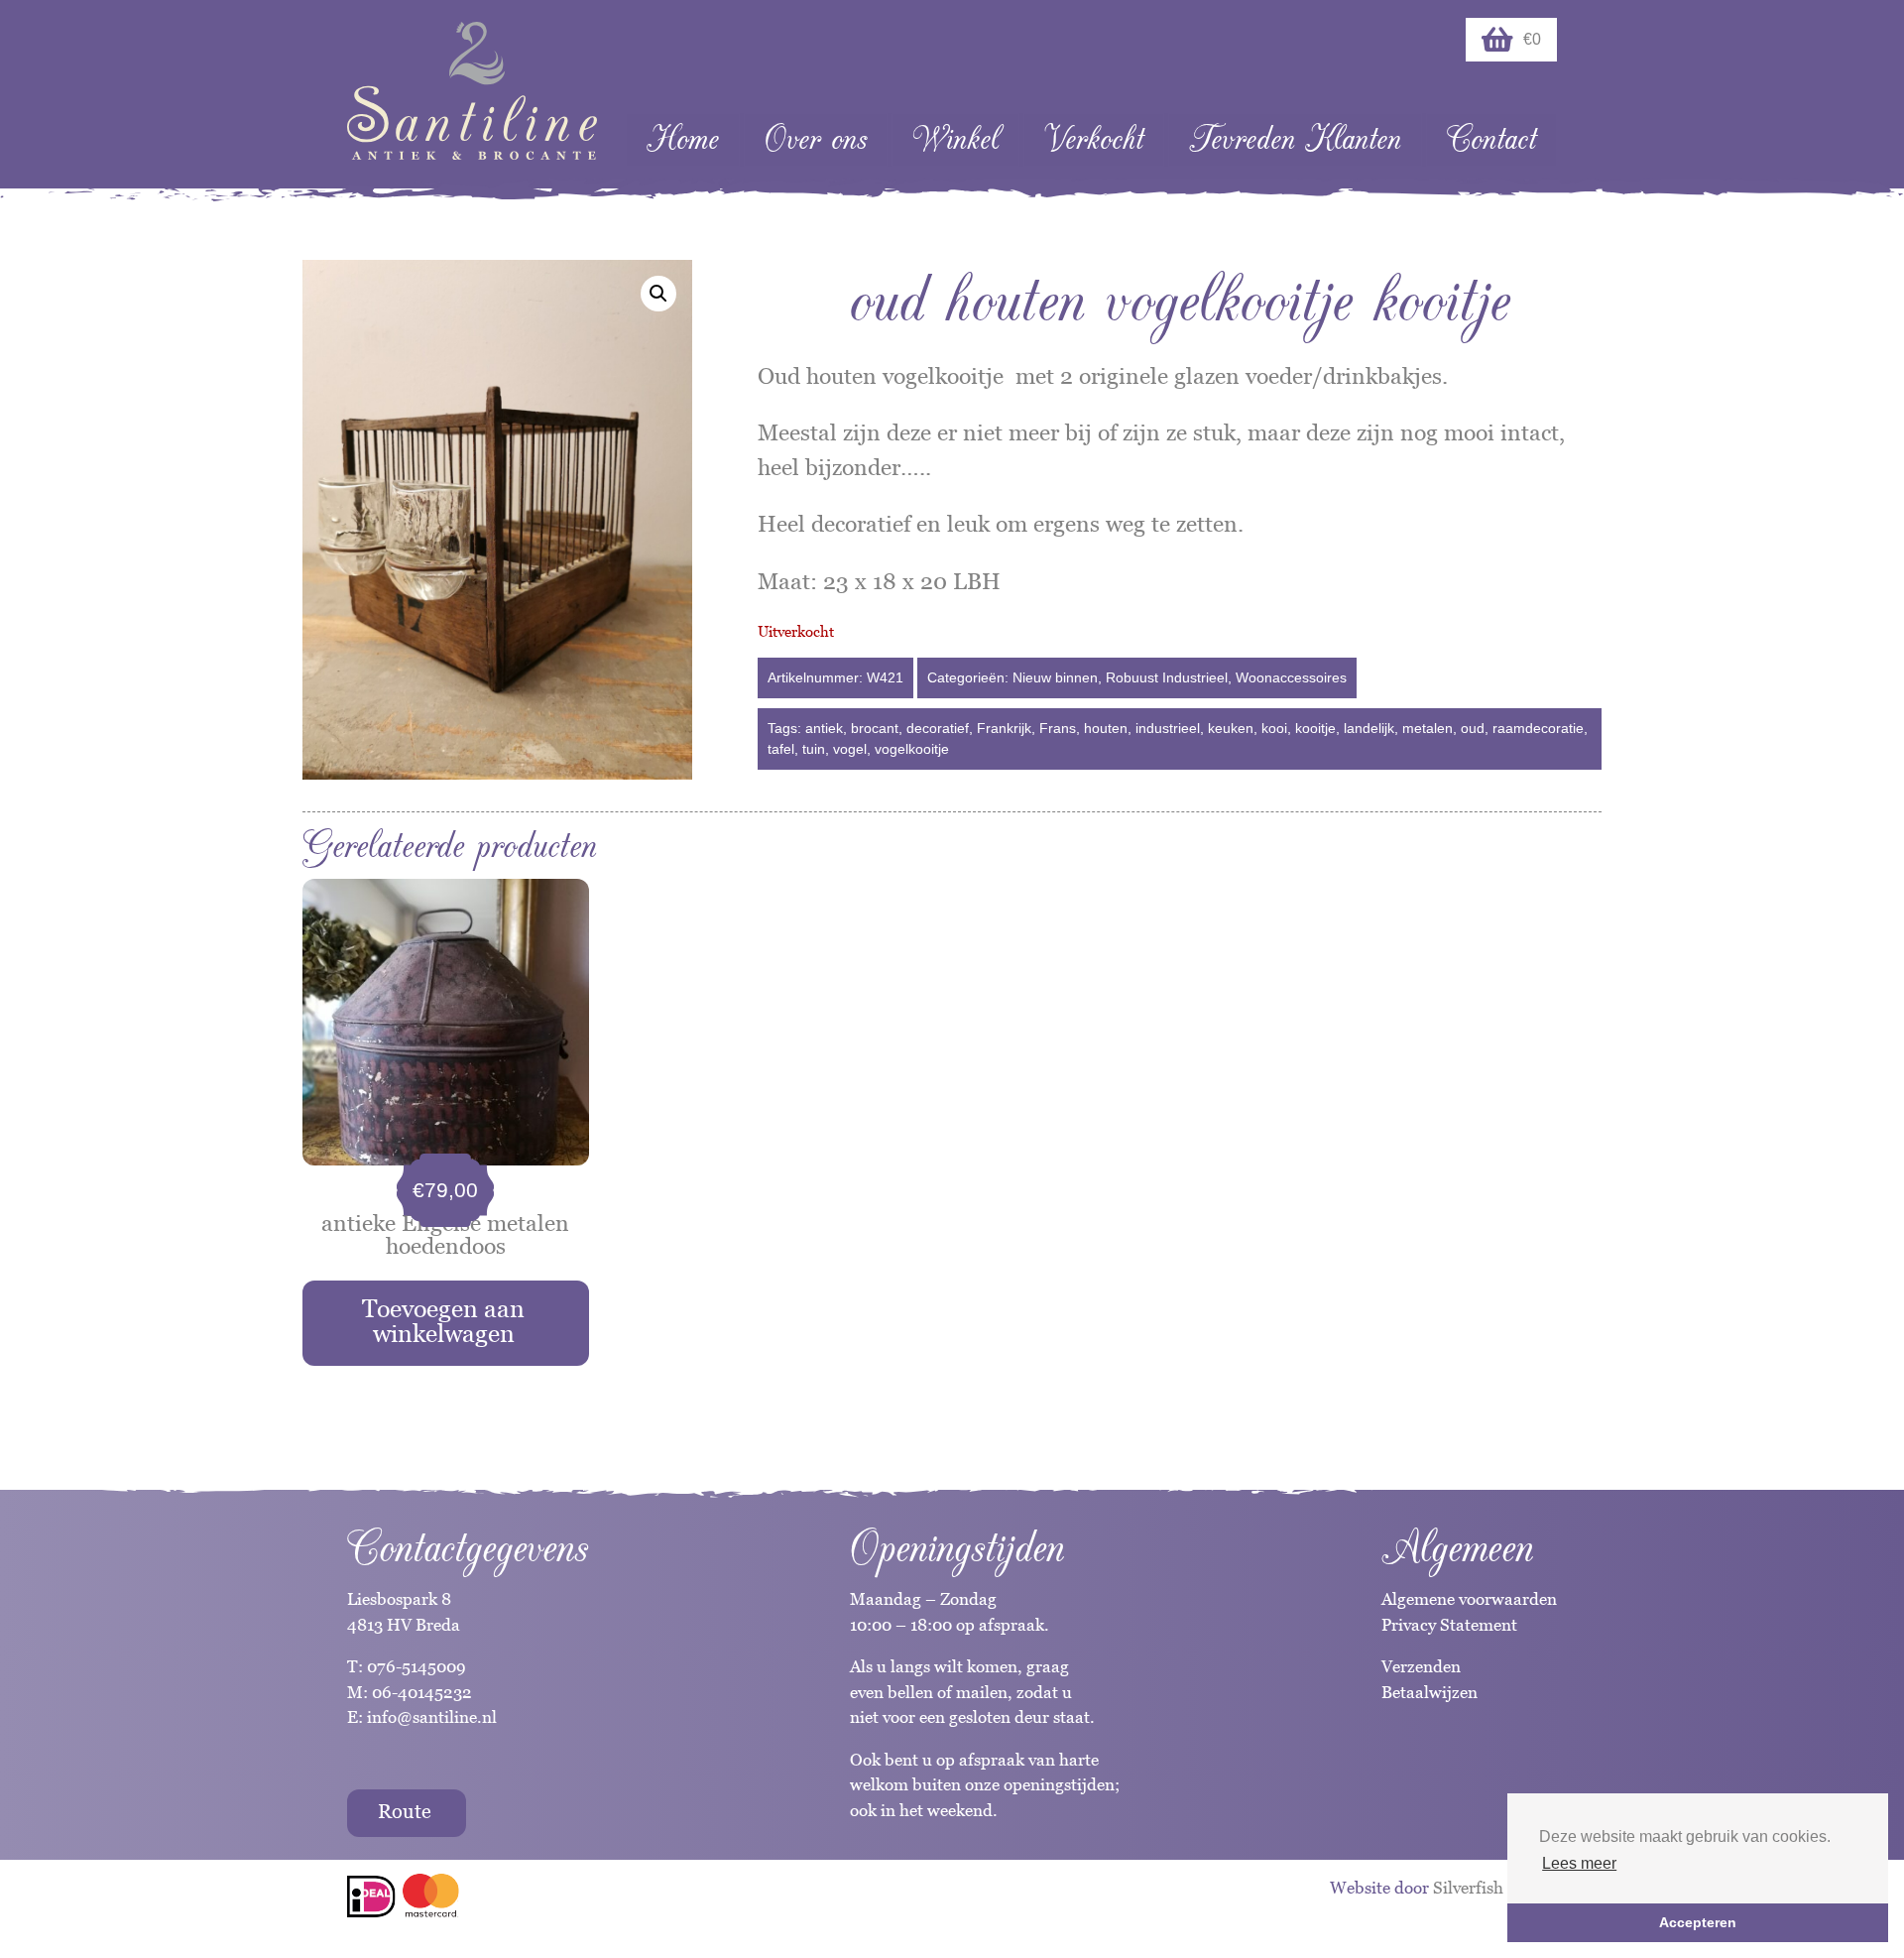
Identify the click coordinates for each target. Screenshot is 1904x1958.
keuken (1231, 728)
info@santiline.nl (432, 1717)
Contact (1491, 139)
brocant (875, 728)
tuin (814, 749)
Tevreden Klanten (1295, 139)
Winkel (955, 139)
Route (405, 1811)
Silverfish (1468, 1888)
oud (1473, 728)
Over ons (816, 139)
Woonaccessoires (1291, 677)
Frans (1058, 728)
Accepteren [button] (1698, 1922)
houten (1106, 728)
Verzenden (1421, 1666)
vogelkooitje (912, 749)
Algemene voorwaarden (1469, 1599)
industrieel (1168, 728)
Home (683, 139)
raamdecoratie (1538, 728)
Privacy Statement (1449, 1625)
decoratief (938, 728)
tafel (781, 749)
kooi (1274, 728)
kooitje (1315, 728)
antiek (824, 728)
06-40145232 (422, 1692)
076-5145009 (415, 1666)
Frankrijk (1004, 728)
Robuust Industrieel (1167, 677)
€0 (1532, 39)
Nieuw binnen (1055, 677)
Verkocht (1094, 139)
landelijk (1369, 728)
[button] (658, 294)
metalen (1428, 728)
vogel (850, 749)
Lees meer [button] (1579, 1863)
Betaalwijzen (1429, 1692)
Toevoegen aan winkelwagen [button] (443, 1321)
